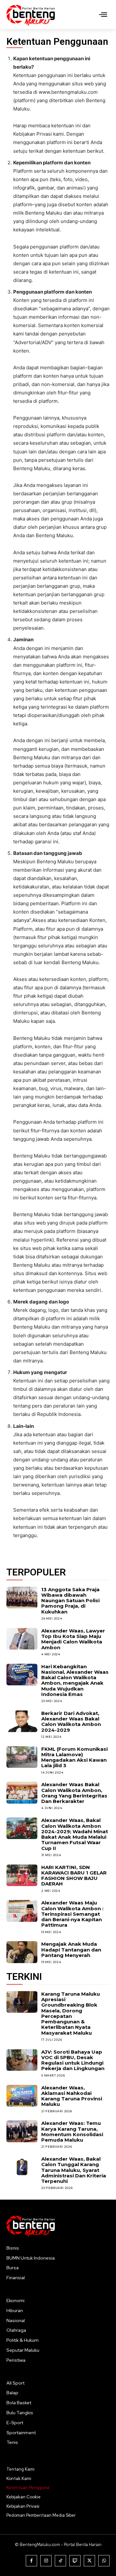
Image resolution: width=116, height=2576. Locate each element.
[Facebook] (31, 2561)
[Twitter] (89, 2561)
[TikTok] (60, 2561)
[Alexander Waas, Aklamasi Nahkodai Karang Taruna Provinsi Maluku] (22, 2096)
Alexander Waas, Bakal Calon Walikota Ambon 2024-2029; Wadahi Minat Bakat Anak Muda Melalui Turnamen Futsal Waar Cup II (75, 1834)
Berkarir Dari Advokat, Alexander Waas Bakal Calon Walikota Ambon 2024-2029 (71, 1722)
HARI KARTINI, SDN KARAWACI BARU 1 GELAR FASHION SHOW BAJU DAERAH (74, 1876)
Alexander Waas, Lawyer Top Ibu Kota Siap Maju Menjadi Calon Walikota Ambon (73, 1639)
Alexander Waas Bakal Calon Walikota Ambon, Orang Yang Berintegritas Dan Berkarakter (74, 1793)
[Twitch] (75, 2561)
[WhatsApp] (104, 2561)
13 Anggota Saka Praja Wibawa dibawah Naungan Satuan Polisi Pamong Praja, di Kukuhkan (70, 1601)
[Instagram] (46, 2561)
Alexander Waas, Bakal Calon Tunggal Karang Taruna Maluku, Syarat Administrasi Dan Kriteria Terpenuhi (74, 2170)
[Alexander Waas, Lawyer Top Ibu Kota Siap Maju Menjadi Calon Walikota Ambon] (22, 1639)
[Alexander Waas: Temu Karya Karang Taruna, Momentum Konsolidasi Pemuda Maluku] (22, 2131)
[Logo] (31, 15)
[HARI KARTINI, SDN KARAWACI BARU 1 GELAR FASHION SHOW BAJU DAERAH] (22, 1875)
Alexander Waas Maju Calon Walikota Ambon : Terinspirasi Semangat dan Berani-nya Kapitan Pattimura (72, 1914)
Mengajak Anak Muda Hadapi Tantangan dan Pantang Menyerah (71, 1950)
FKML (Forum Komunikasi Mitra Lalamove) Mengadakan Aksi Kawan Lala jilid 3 (74, 1757)
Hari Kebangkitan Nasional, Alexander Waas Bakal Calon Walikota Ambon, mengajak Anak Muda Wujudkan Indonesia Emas (75, 1680)
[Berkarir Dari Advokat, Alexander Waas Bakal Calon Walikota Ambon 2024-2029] (22, 1721)
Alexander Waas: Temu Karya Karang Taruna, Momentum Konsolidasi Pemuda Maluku (72, 2131)
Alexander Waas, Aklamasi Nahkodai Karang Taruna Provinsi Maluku (72, 2096)
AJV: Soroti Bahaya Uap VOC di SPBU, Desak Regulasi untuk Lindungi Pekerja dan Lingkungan (73, 2060)
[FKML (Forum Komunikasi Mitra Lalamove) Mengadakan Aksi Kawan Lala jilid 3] (22, 1757)
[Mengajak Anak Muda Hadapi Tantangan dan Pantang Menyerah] (22, 1952)
